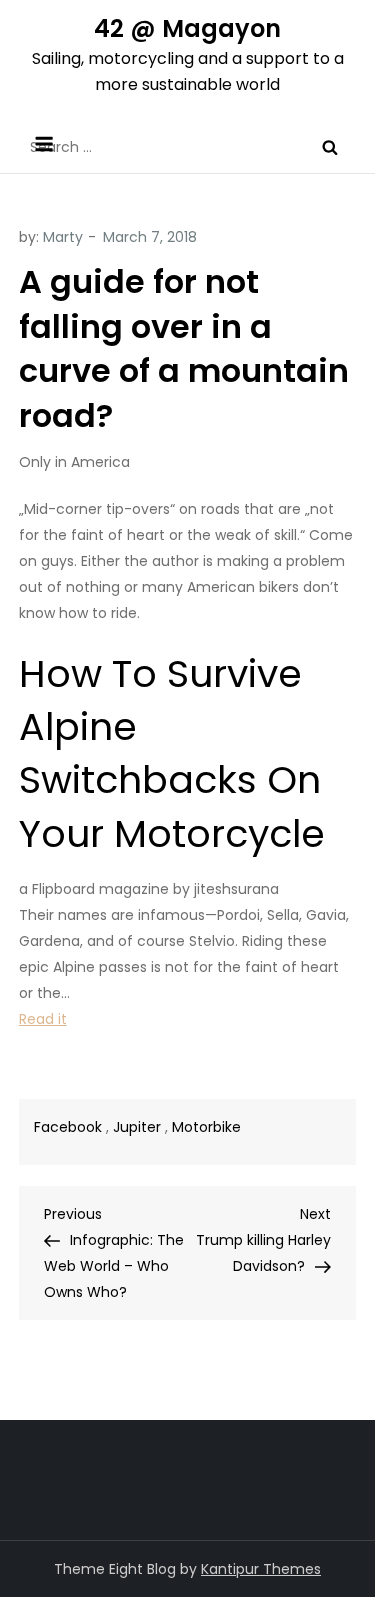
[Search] (330, 147)
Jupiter (137, 1127)
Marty (63, 237)
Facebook (68, 1127)
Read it (43, 1019)
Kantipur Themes (261, 1569)
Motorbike (206, 1127)
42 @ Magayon (187, 28)
